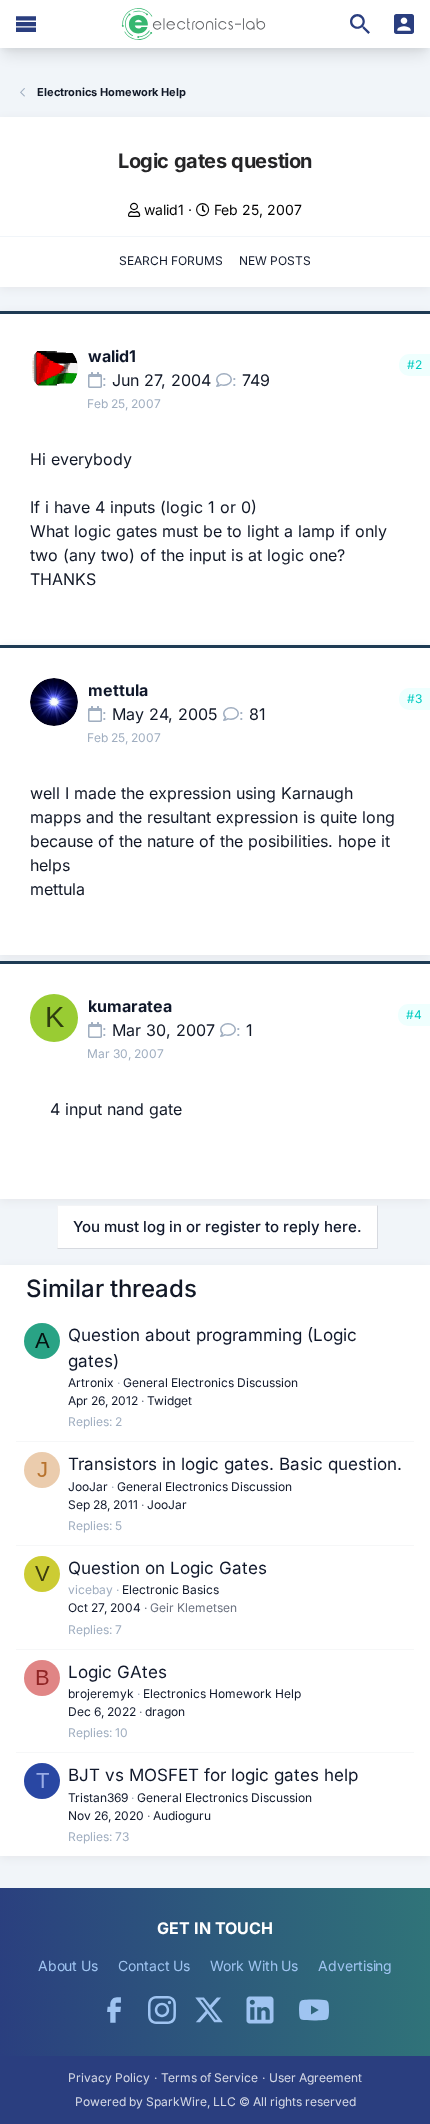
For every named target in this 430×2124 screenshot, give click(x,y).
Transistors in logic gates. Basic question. (235, 1464)
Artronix (91, 1382)
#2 (414, 364)
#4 (414, 1014)
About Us (68, 1965)
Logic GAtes (117, 1672)
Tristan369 (98, 1797)
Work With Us (254, 1965)
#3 (414, 698)
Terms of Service (209, 2077)
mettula (118, 690)
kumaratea (130, 1006)
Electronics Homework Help (222, 1693)
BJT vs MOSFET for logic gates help (213, 1775)
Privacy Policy (109, 2077)
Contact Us (154, 1965)
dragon (165, 1711)
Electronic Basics (170, 1589)
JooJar (88, 1486)
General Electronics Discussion (210, 1382)
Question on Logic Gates (167, 1568)
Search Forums (171, 260)
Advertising (355, 1965)
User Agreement (315, 2077)
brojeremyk (101, 1693)
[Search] (360, 24)
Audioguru (182, 1815)
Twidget (169, 1400)
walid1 (164, 209)
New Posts (275, 260)
